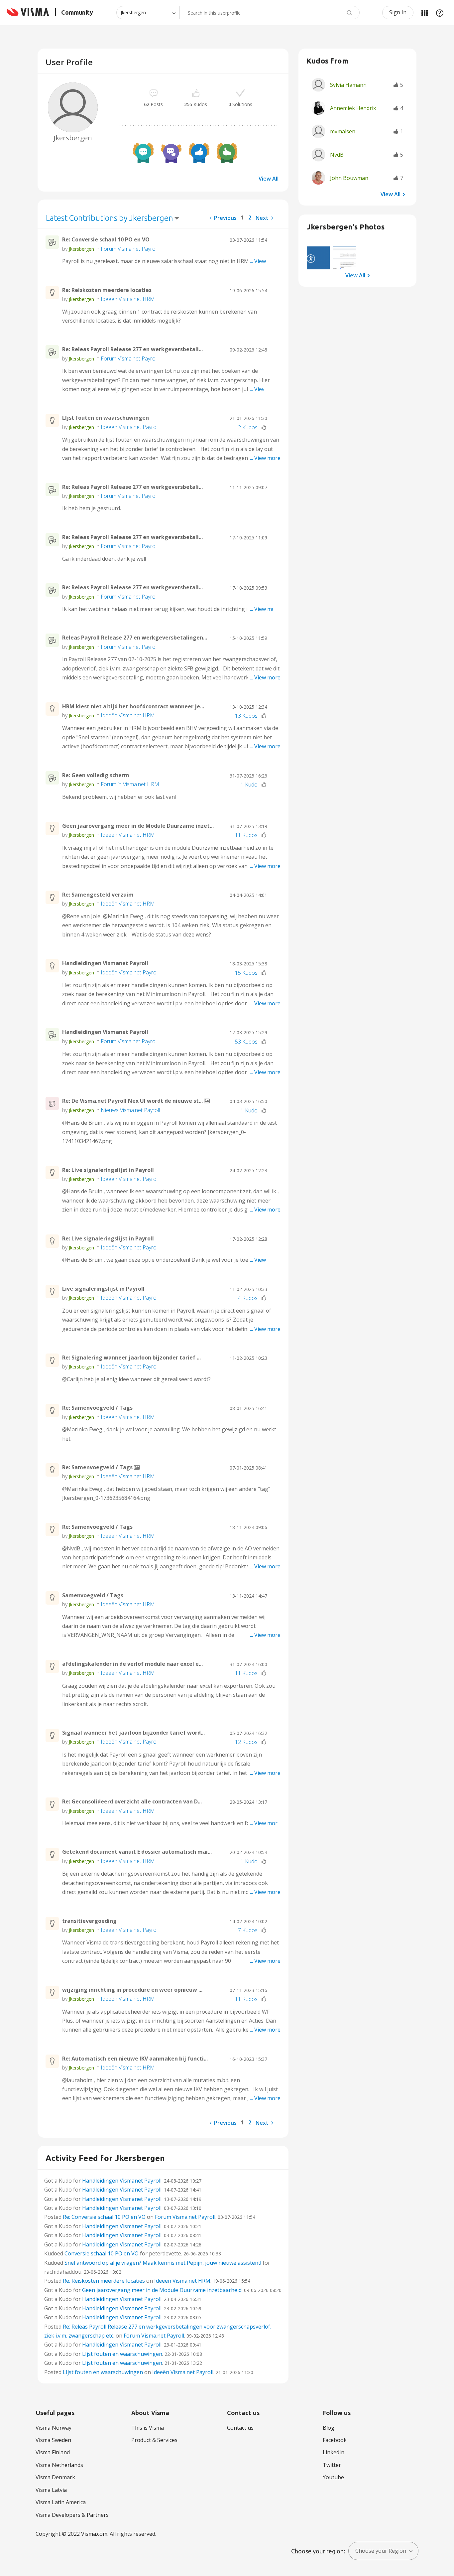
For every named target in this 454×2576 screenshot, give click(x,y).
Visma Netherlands (59, 2465)
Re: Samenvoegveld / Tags (97, 1408)
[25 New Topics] (143, 153)
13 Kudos (246, 716)
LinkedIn (334, 2452)
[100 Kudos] (227, 153)
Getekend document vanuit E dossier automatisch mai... (137, 1852)
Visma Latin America (61, 2502)
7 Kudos (248, 1930)
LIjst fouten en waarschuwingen (106, 418)
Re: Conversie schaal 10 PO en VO (106, 239)
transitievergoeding (89, 1921)
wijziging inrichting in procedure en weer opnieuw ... (132, 1990)
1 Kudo (249, 785)
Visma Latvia (51, 2490)
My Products (424, 13)
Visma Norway (54, 2428)
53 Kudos (246, 1042)
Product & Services (154, 2440)
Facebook (335, 2440)
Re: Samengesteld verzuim (98, 895)
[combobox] (270, 13)
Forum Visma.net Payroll (129, 249)
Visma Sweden (53, 2440)
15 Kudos (246, 973)
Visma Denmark (55, 2477)
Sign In (398, 12)
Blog (329, 2428)
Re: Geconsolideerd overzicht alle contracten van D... (132, 1801)
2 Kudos (248, 427)
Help (440, 13)
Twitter (332, 2465)
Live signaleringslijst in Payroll (103, 1289)
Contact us (240, 2428)
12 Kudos (246, 1742)
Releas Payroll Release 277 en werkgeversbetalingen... (135, 638)
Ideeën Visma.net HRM (128, 299)
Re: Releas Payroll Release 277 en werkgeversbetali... (132, 349)
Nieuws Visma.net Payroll (130, 1110)
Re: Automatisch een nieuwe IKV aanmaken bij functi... (135, 2059)
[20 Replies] (171, 153)
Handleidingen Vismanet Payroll (105, 963)
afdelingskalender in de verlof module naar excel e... (132, 1664)
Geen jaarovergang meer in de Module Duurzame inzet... (138, 826)
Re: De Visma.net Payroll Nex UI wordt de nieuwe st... (133, 1101)
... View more (265, 261)
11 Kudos (246, 835)
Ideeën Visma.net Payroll (130, 427)
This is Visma (148, 2428)
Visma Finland (53, 2452)
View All (269, 179)
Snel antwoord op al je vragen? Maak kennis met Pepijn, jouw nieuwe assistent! (163, 2263)
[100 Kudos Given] (199, 153)
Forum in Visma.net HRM (130, 784)
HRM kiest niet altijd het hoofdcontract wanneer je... (133, 706)
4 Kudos (248, 1298)
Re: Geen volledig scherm (96, 775)
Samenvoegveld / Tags (93, 1595)
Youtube (333, 2477)
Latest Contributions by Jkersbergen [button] (110, 218)
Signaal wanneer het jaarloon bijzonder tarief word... (133, 1733)
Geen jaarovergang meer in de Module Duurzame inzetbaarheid (162, 2290)
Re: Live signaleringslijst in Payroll (108, 1170)
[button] (318, 258)
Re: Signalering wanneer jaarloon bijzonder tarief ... (131, 1358)
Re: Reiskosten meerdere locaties (107, 290)
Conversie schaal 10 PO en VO (102, 2253)
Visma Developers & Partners (72, 2515)
